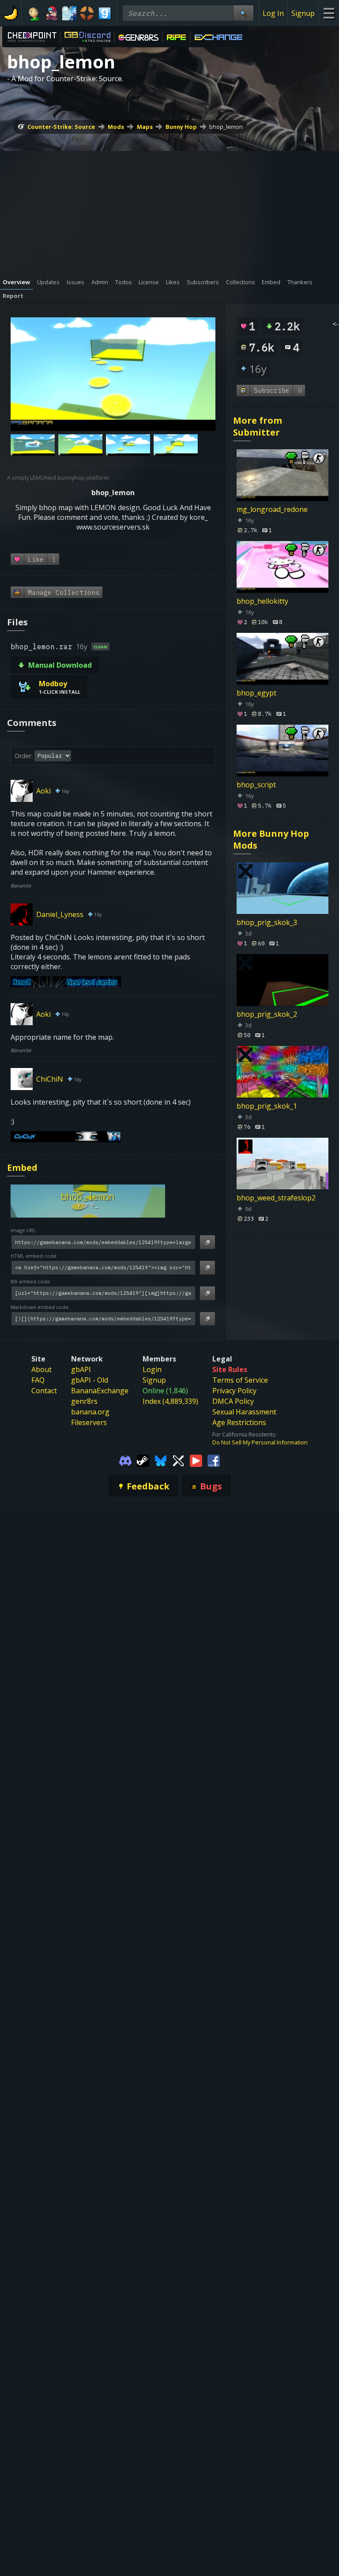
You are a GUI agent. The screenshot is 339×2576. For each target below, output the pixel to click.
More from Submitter (258, 426)
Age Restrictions (239, 1422)
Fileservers (89, 1422)
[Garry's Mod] (105, 13)
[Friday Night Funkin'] (52, 13)
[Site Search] (243, 13)
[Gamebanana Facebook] (214, 1460)
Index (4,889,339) (170, 1401)
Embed (22, 1168)
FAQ (38, 1380)
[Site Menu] (329, 13)
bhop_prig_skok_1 (267, 1106)
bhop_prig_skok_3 (267, 922)
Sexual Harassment (244, 1412)
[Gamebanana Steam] (143, 1460)
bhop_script (256, 785)
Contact (44, 1391)
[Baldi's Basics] (34, 13)
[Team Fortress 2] (87, 13)
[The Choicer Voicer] (69, 13)
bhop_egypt (256, 693)
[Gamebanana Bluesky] (161, 1460)
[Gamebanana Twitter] (178, 1460)
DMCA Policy (233, 1401)
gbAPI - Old (90, 1380)
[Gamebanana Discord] (125, 1460)
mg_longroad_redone (272, 509)
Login (152, 1369)
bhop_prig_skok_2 (267, 1014)
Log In (273, 13)
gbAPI (81, 1369)
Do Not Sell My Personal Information (260, 1442)
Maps (145, 127)
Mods (116, 127)
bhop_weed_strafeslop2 (276, 1198)
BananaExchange (100, 1391)
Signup (303, 13)
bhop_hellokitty (262, 601)
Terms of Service (240, 1380)
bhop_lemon (226, 127)
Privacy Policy (234, 1391)
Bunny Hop (181, 127)
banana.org (90, 1412)
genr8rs (84, 1401)
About (41, 1369)
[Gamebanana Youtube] (196, 1460)
